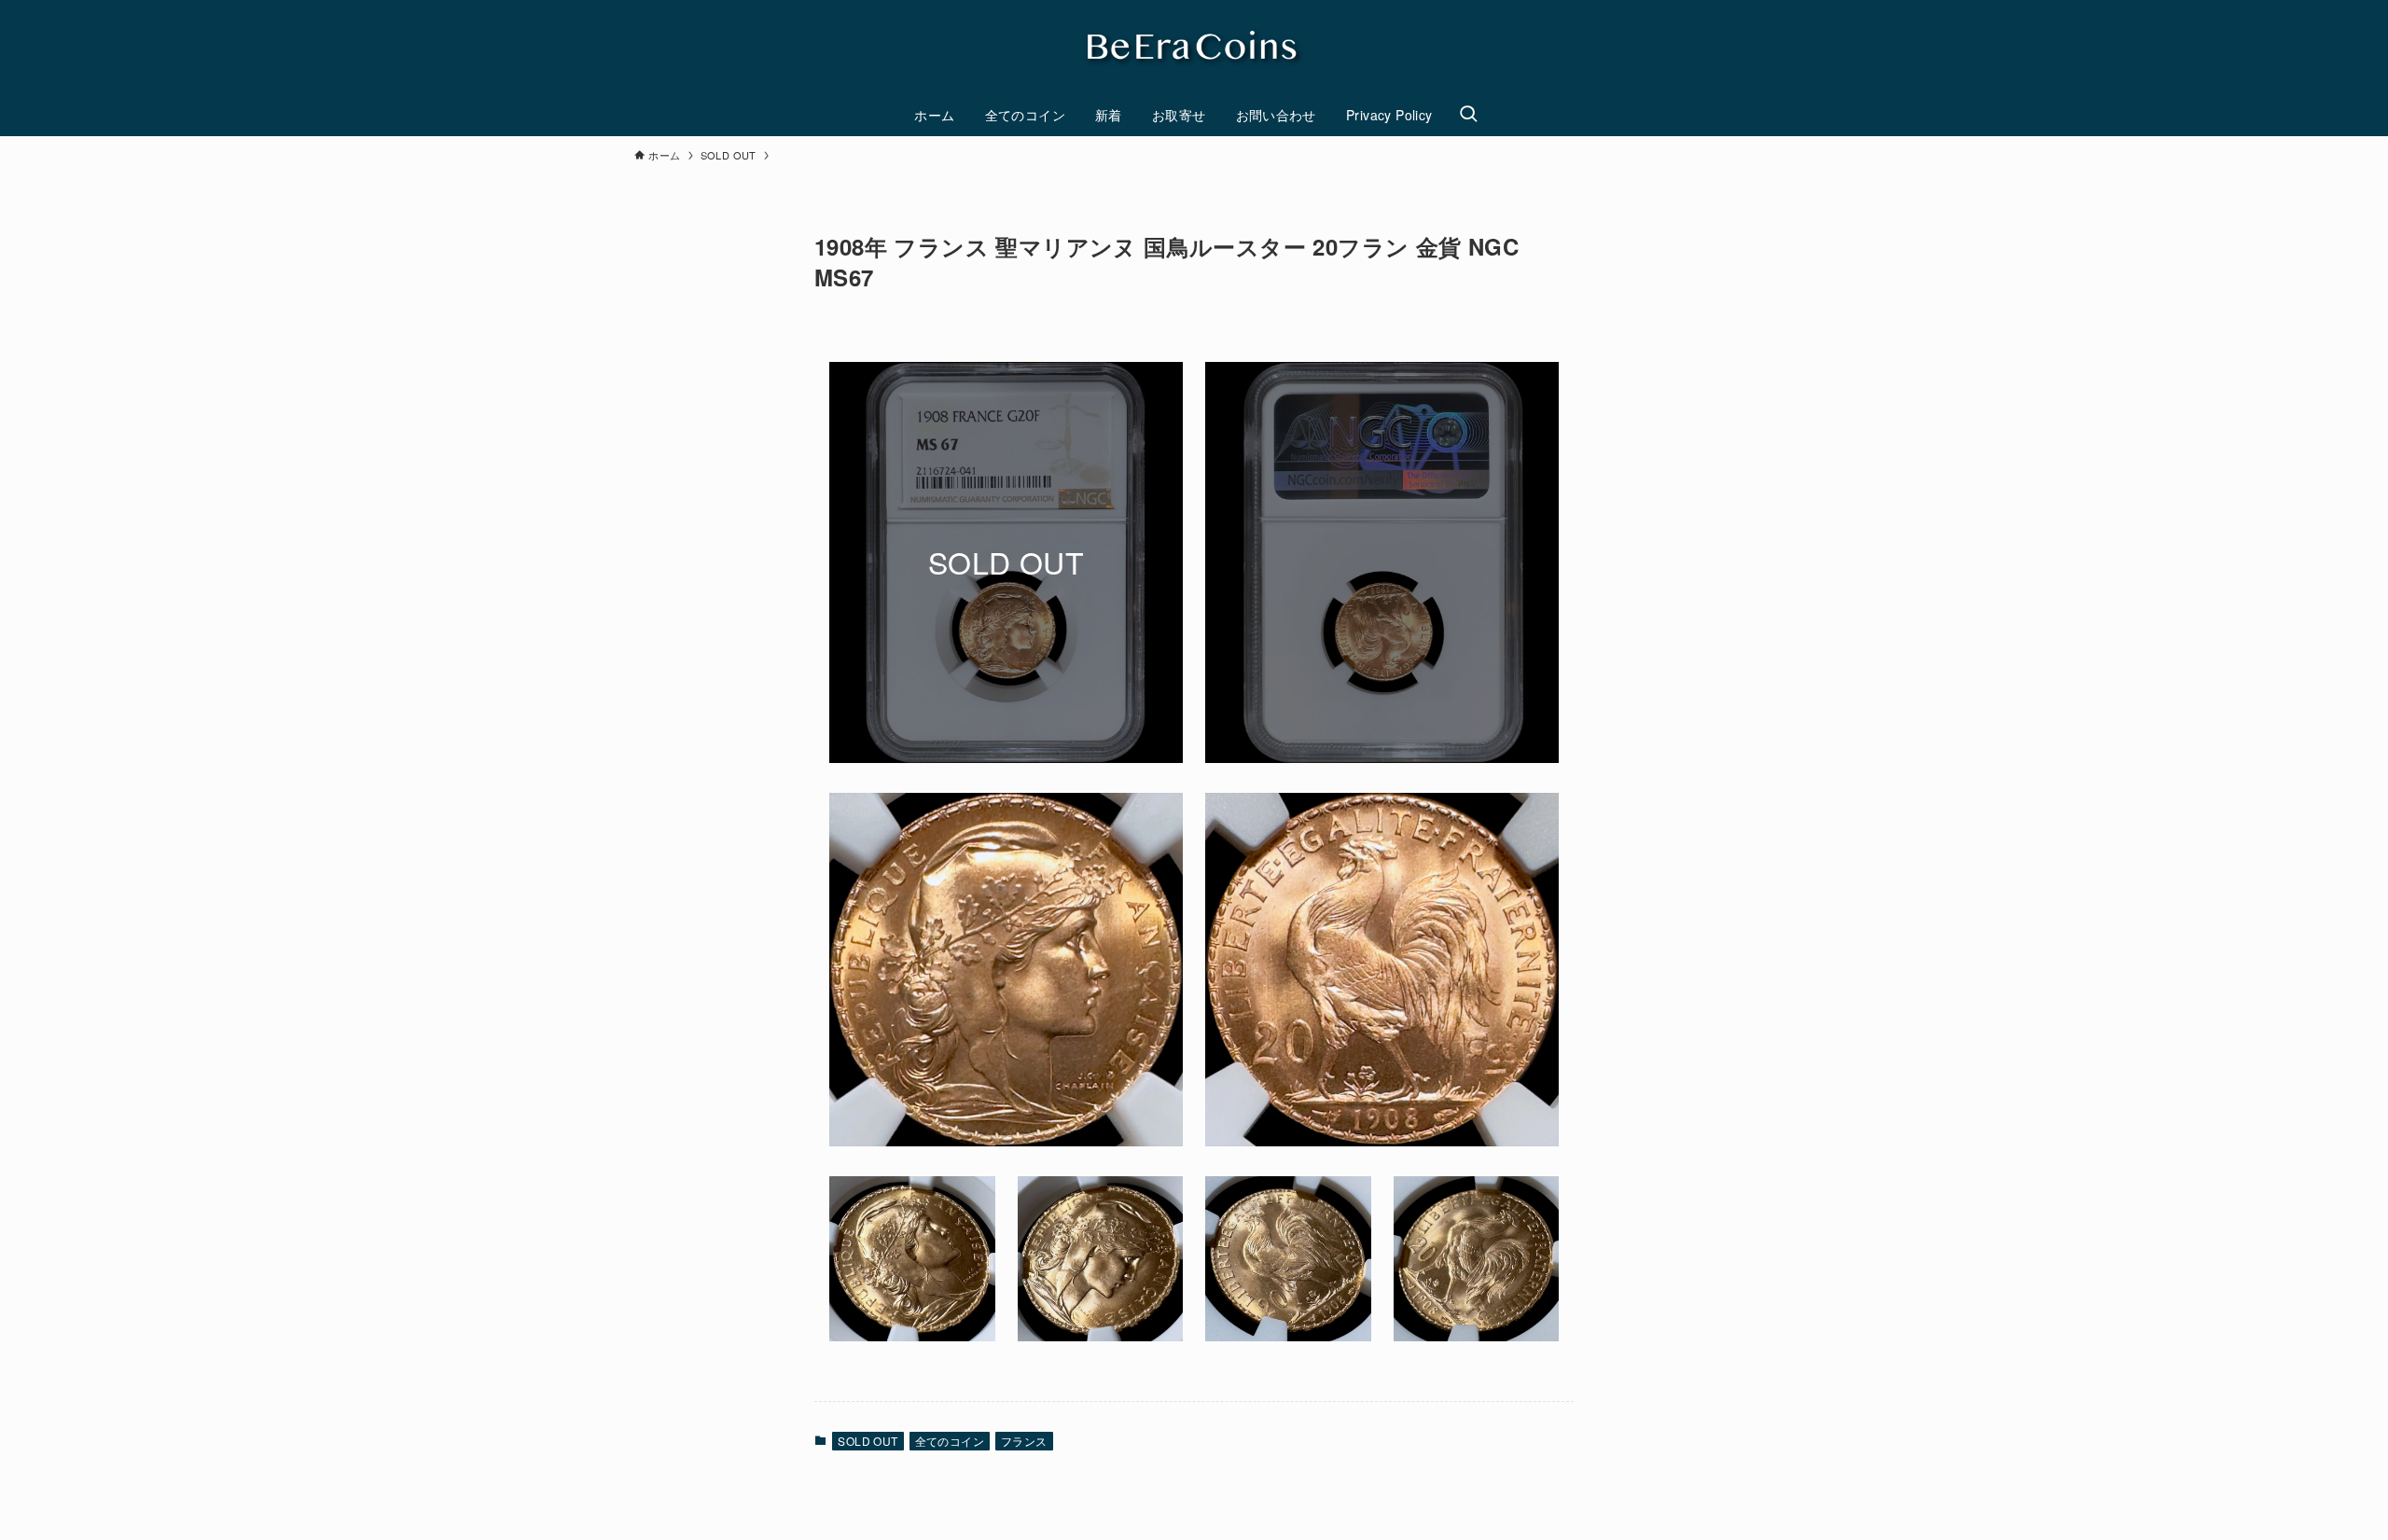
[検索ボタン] (1468, 115)
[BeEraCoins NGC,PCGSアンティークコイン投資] (1194, 50)
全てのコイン (950, 1441)
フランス (1024, 1441)
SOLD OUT (868, 1441)
